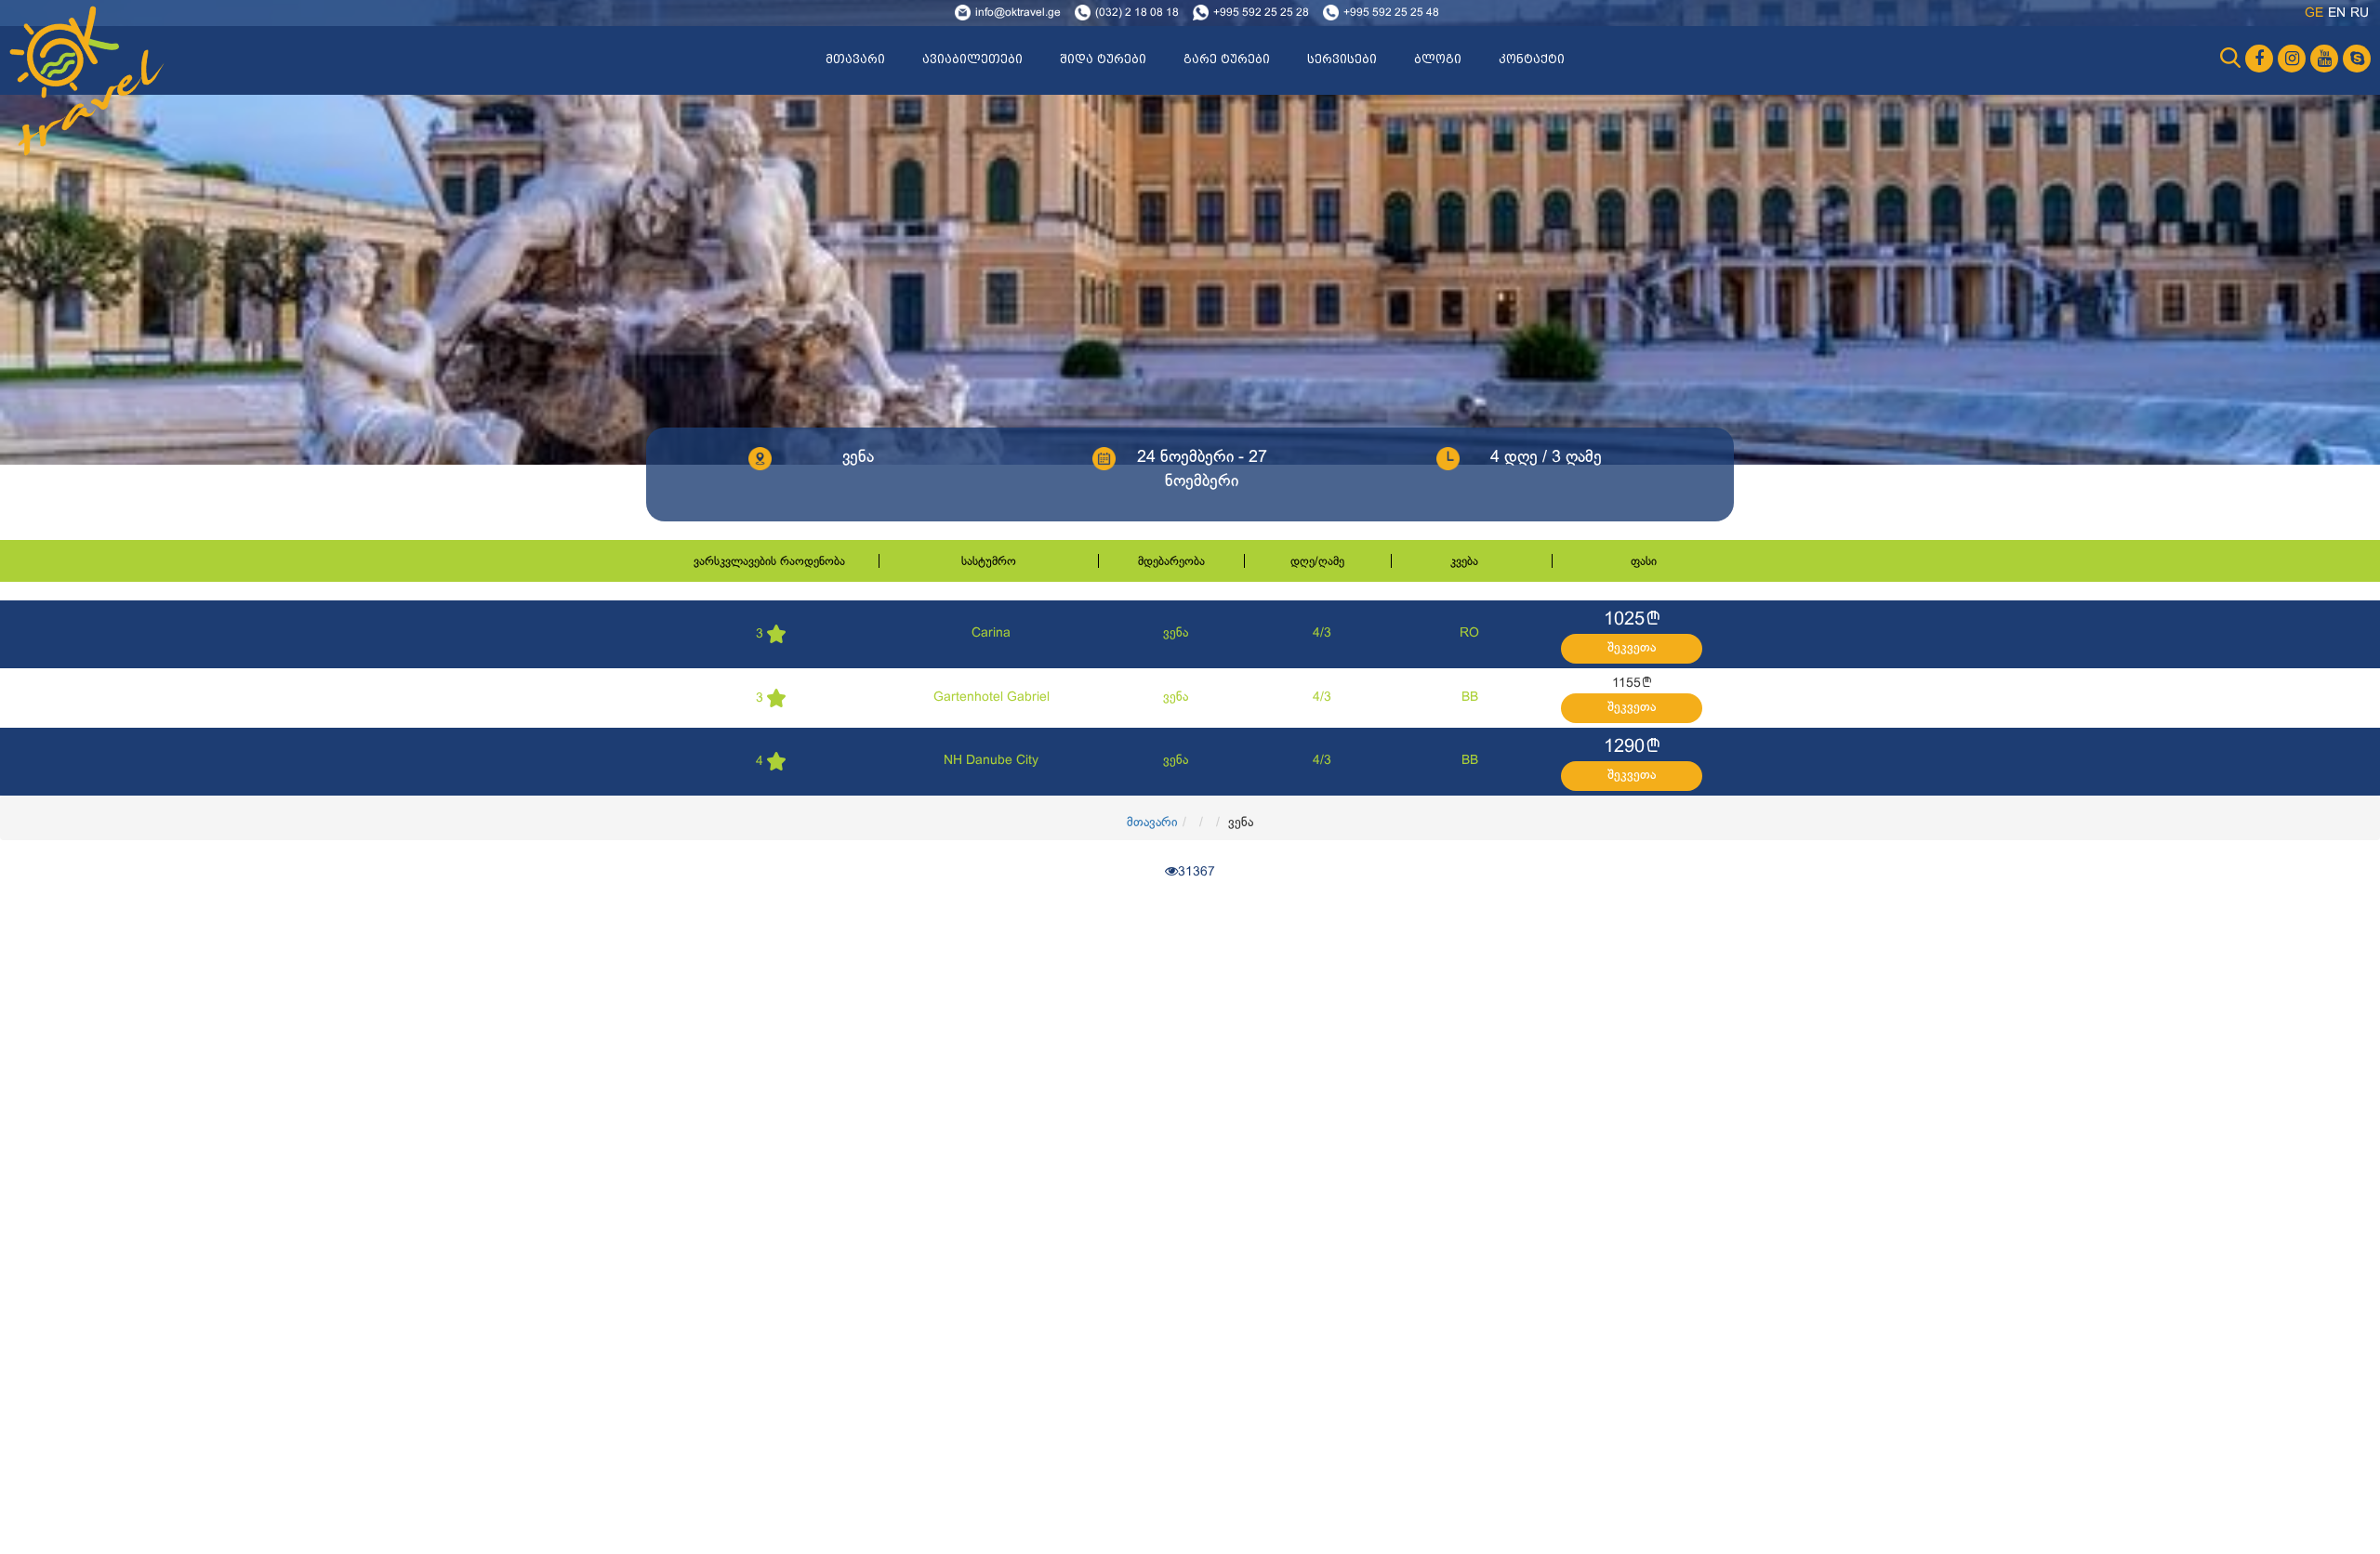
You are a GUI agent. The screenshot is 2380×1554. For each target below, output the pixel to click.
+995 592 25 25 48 (1391, 13)
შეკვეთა (1632, 648)
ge (2314, 13)
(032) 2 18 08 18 (1137, 13)
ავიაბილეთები (972, 59)
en (2337, 13)
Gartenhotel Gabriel (992, 698)
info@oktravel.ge (1018, 13)
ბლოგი (1438, 59)
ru (2360, 13)
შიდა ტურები (1103, 59)
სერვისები (1342, 59)
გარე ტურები (1227, 59)
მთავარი (855, 59)
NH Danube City (991, 761)
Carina (991, 633)
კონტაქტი (1532, 59)
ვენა (1176, 633)
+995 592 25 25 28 (1261, 13)
